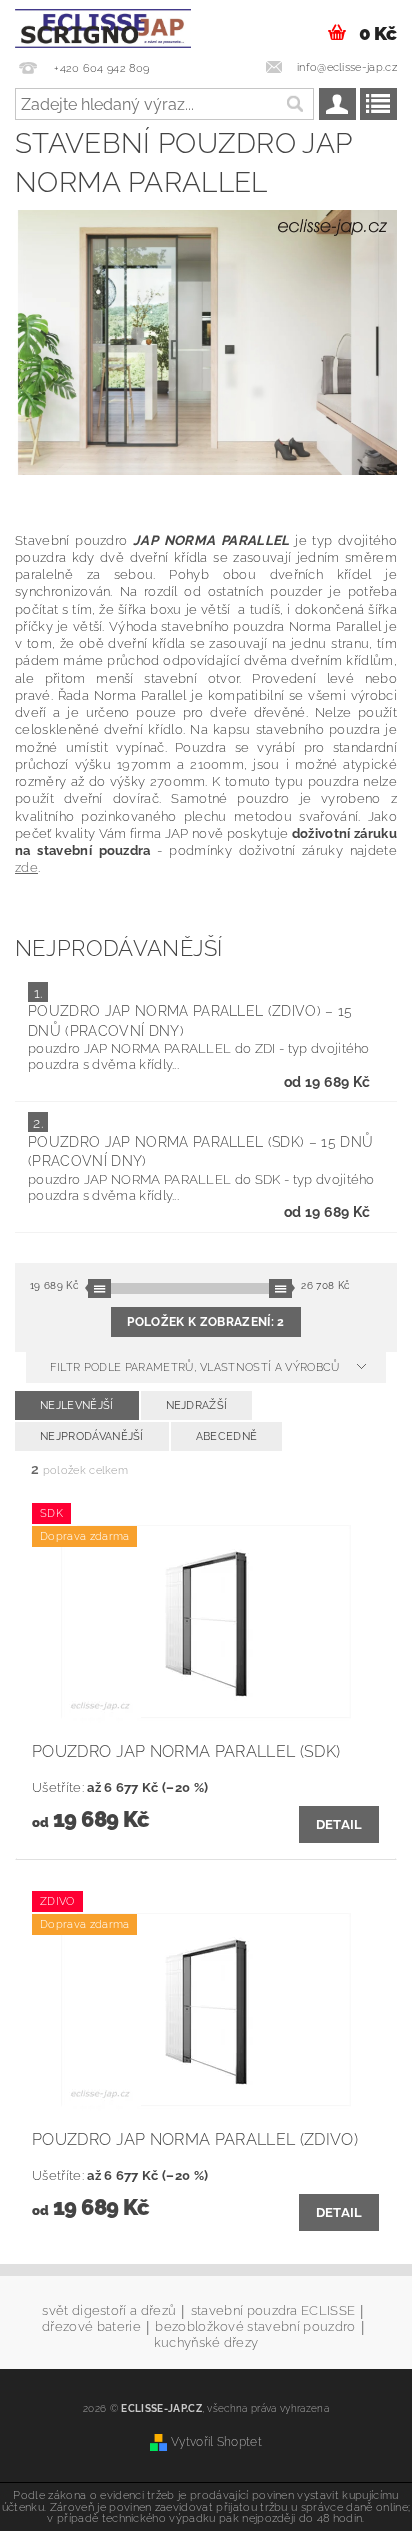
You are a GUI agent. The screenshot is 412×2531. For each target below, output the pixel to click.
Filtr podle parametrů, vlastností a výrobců (196, 1367)
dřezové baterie (91, 2327)
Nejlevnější (77, 1405)
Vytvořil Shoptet (216, 2441)
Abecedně (227, 1436)
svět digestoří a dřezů (109, 2311)
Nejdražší (197, 1405)
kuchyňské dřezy (206, 2342)
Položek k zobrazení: (205, 1322)
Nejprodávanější (92, 1436)
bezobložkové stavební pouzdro (255, 2327)
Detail (339, 1824)
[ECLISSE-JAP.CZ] (103, 26)
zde (26, 867)
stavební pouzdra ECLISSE (273, 2311)
